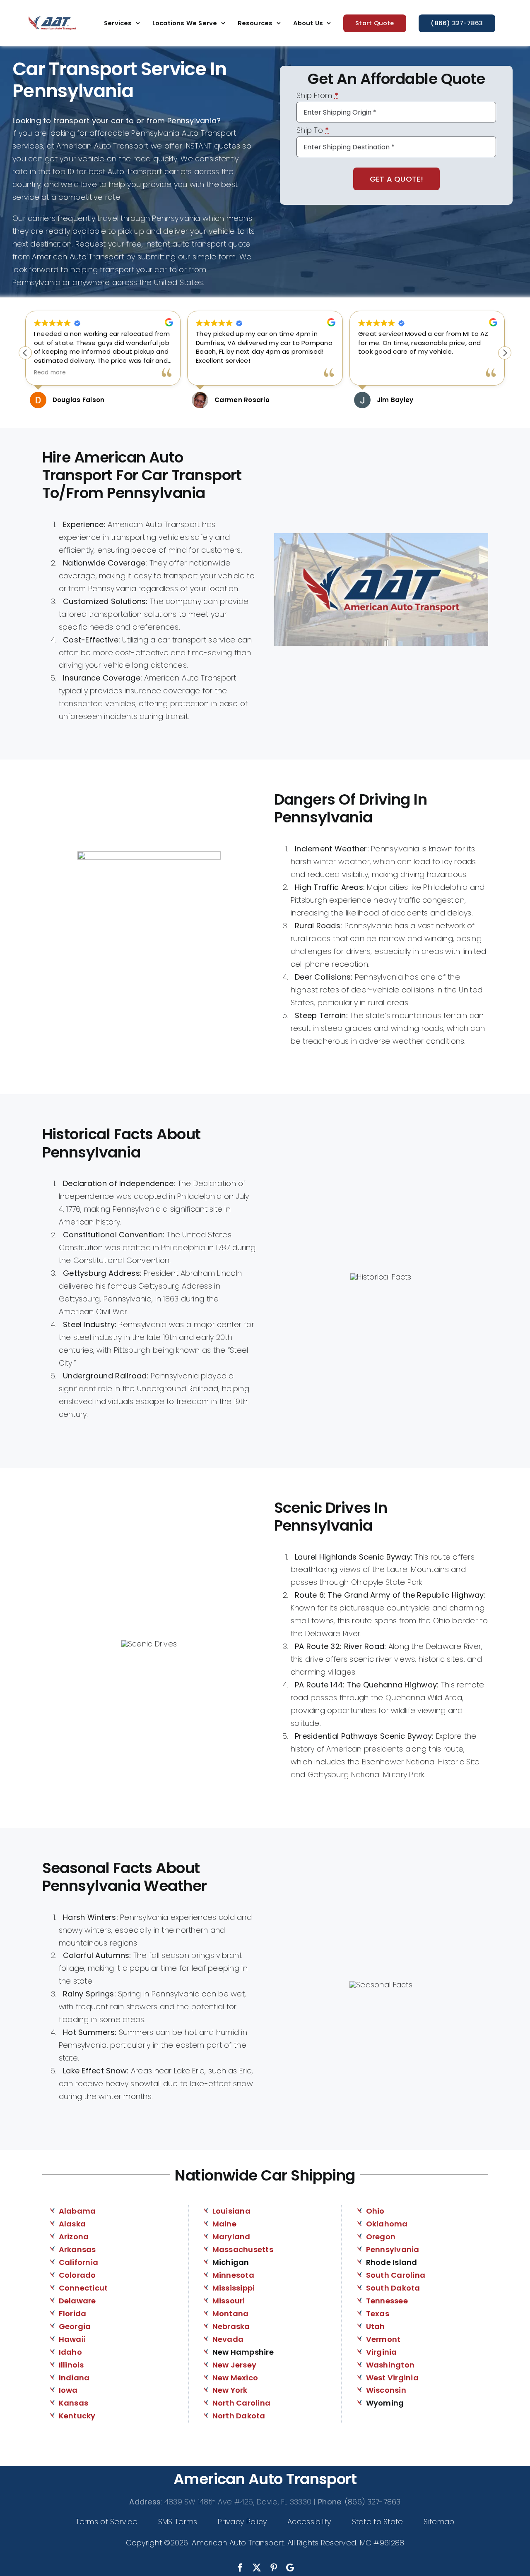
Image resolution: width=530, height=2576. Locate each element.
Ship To (313, 131)
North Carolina (242, 2403)
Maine (224, 2224)
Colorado (77, 2275)
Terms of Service (107, 2522)
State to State (378, 2522)
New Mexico (235, 2378)
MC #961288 (382, 2543)
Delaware (77, 2301)
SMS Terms (178, 2522)
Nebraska (231, 2326)
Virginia (382, 2352)
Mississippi (234, 2288)
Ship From (317, 96)
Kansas (74, 2403)
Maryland (231, 2237)
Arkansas (77, 2249)
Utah (376, 2326)
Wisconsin (386, 2390)
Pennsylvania (393, 2249)
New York (230, 2390)
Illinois (71, 2365)
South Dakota (393, 2288)
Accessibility (309, 2522)
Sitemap (439, 2522)
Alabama (77, 2211)
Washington (390, 2365)
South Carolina (396, 2275)
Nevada (228, 2339)
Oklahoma (387, 2224)
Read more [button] (50, 373)
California (79, 2262)
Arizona (74, 2237)
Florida (73, 2314)
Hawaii (72, 2339)
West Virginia (393, 2378)
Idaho (70, 2352)
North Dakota (239, 2416)
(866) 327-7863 (373, 2502)
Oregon (381, 2237)
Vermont (383, 2339)
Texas (378, 2314)
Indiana (74, 2378)
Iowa (68, 2390)
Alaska (72, 2224)
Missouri (229, 2301)
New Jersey (235, 2365)
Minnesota (233, 2275)
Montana (231, 2314)
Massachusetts (243, 2249)
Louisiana (231, 2211)
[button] (505, 353)
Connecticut (83, 2288)
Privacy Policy (242, 2522)
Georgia (75, 2326)
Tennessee (387, 2301)
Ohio (375, 2211)
